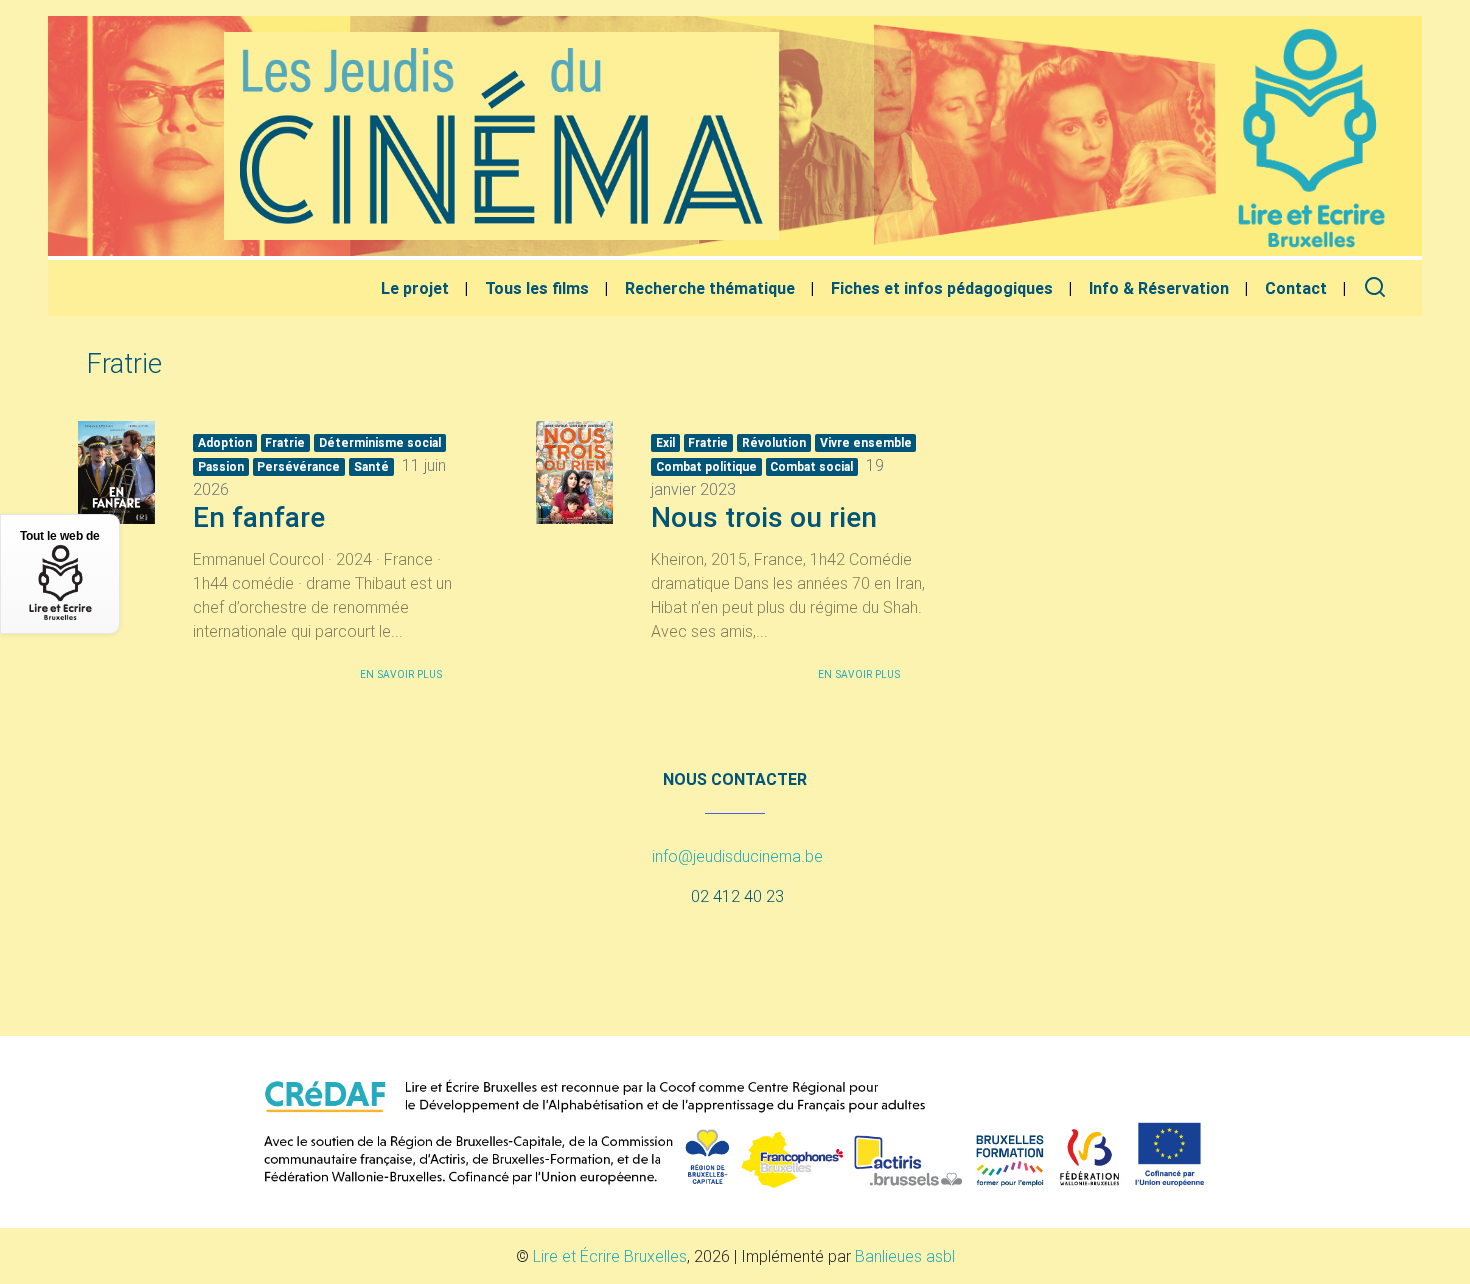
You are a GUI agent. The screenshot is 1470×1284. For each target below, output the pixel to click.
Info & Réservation (1159, 288)
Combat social (811, 466)
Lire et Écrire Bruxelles (610, 1256)
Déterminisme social (380, 442)
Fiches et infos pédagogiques (942, 288)
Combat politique (706, 466)
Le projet (415, 288)
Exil (665, 442)
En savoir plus (401, 674)
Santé (371, 466)
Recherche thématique (710, 288)
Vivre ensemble (866, 442)
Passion (221, 466)
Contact (1296, 288)
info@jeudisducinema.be (737, 856)
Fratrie (285, 442)
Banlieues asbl (905, 1256)
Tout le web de (60, 536)
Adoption (225, 442)
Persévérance (298, 466)
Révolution (774, 442)
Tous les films (537, 288)
